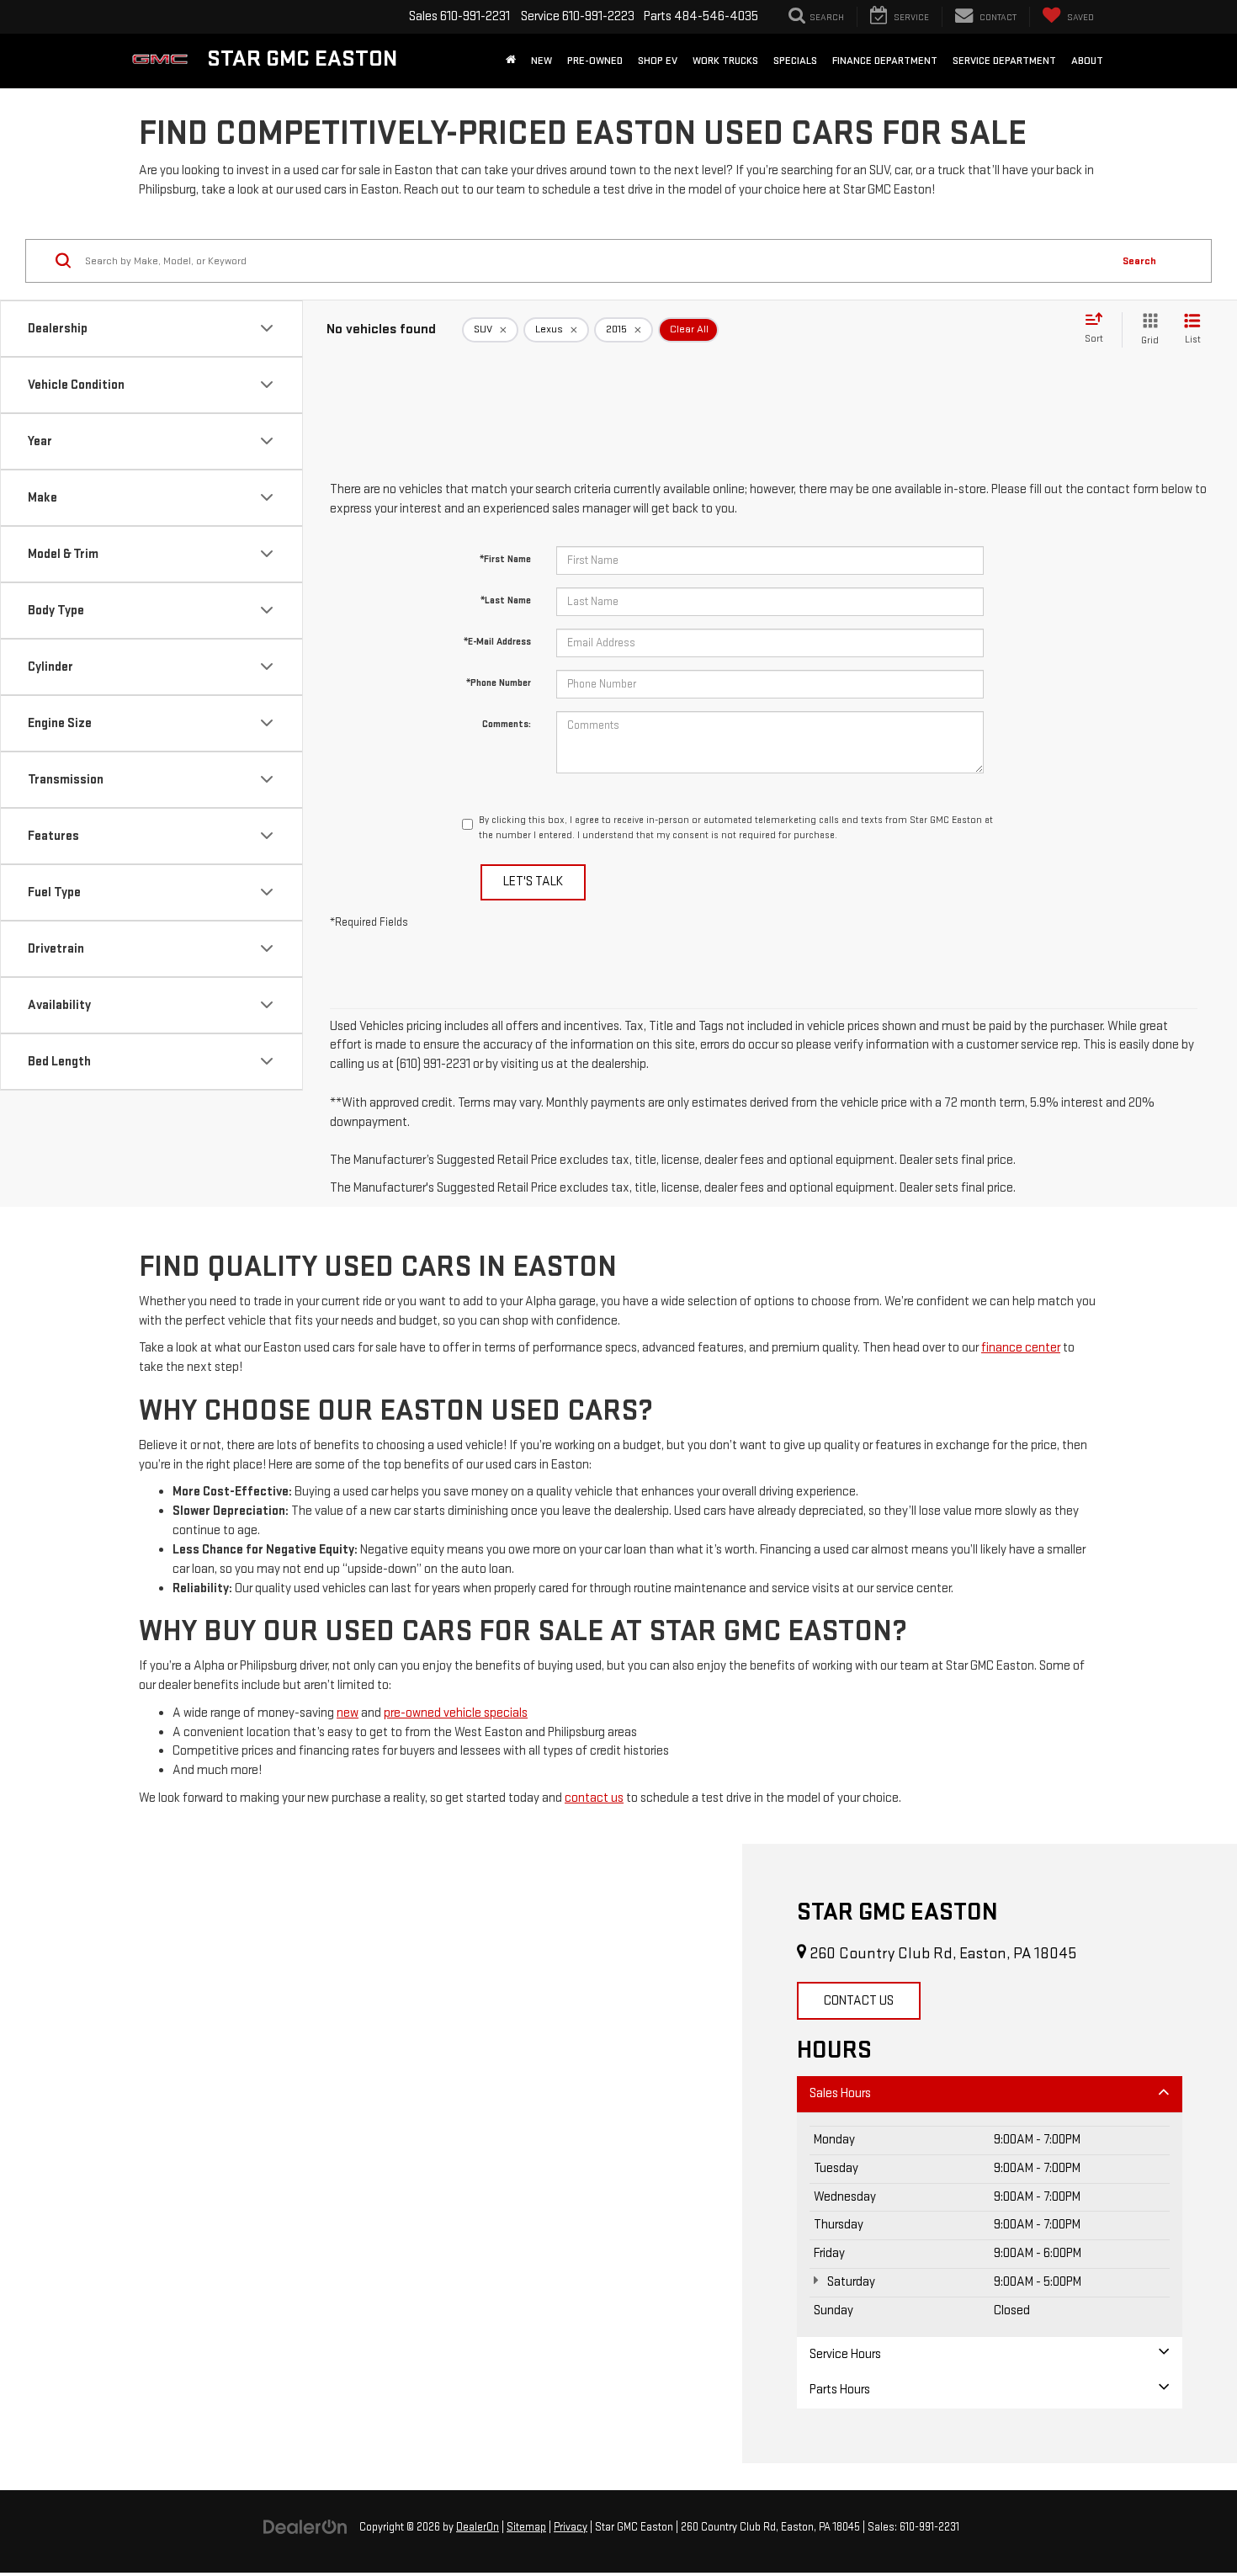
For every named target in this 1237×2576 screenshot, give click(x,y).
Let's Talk (533, 882)
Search (1139, 261)
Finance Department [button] (885, 61)
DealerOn (478, 2527)
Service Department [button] (1004, 61)
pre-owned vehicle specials (456, 1713)
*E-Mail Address (497, 642)
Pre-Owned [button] (595, 61)
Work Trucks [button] (725, 61)
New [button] (542, 61)
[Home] (511, 61)
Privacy (571, 2527)
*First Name (505, 559)
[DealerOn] (305, 2527)
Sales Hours (840, 2093)
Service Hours (845, 2354)
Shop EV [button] (658, 61)
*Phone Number (499, 683)
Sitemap (526, 2527)
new (348, 1713)
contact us (594, 1798)
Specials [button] (795, 61)
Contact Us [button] (859, 2001)
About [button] (1087, 61)
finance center (1021, 1348)
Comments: (507, 724)
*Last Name (506, 600)
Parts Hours (840, 2390)
